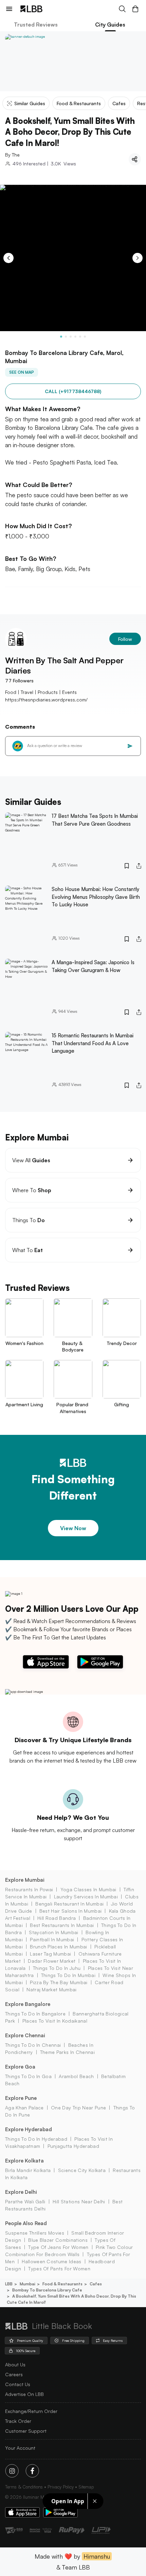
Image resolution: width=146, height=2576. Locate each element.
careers (14, 2374)
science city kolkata (82, 2170)
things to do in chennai (33, 2045)
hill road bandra (57, 1918)
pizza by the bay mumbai (59, 1982)
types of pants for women (59, 2269)
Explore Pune (21, 2098)
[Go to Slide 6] (85, 337)
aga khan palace (24, 2108)
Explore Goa (20, 2067)
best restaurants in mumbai (62, 1925)
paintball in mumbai (52, 1939)
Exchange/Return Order (31, 2411)
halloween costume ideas (51, 2261)
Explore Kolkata (24, 2161)
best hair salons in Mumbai (70, 1911)
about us (15, 2364)
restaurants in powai (29, 1889)
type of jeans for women (58, 2247)
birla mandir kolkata (28, 2170)
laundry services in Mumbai (86, 1897)
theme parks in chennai (67, 2052)
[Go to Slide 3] (71, 337)
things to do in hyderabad (36, 2139)
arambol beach (76, 2076)
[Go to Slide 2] (66, 337)
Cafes (96, 2284)
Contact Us (18, 2384)
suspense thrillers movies (35, 2233)
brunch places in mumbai (58, 1947)
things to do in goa (28, 2076)
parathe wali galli (25, 2201)
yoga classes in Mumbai (88, 1889)
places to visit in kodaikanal (55, 2021)
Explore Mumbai (25, 1880)
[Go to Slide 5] (80, 337)
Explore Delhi (21, 2192)
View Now (73, 1528)
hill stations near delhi (79, 2201)
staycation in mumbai (53, 1932)
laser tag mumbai (50, 1954)
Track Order (18, 2421)
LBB (9, 2284)
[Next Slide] (138, 258)
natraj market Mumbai (51, 1989)
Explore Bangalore (28, 2004)
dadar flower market (52, 1961)
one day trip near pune (78, 2108)
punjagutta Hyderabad (73, 2146)
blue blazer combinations (58, 2240)
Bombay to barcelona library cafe (47, 2290)
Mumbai (28, 2284)
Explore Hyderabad (29, 2129)
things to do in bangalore (35, 2014)
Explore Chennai (25, 2035)
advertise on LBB (24, 2394)
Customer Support (26, 2431)
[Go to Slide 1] (61, 337)
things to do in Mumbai (68, 1975)
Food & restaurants (62, 2284)
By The (12, 155)
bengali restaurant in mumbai (69, 1904)
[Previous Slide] (8, 258)
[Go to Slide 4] (75, 337)
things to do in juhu (57, 1968)
